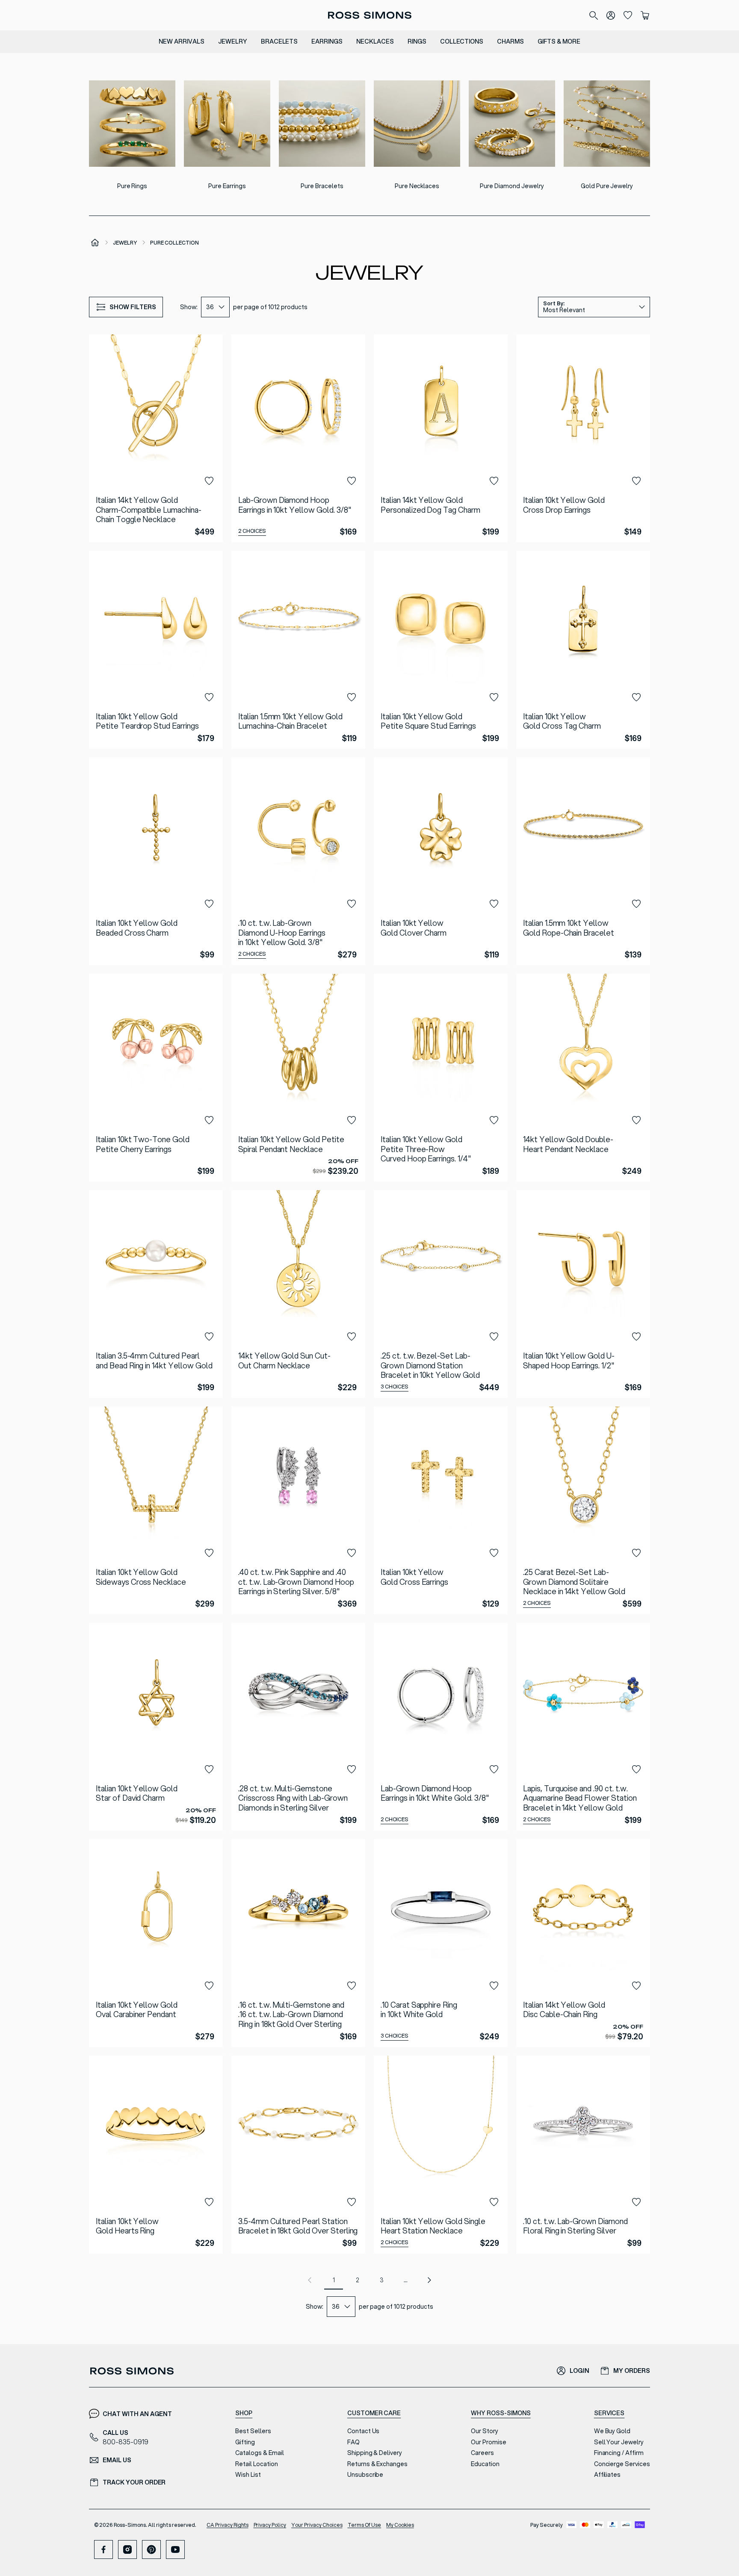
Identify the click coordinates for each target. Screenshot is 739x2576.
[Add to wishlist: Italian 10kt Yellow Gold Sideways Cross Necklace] (209, 1553)
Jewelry (233, 41)
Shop (244, 2413)
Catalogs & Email (259, 2453)
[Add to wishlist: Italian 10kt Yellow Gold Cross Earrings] (494, 1553)
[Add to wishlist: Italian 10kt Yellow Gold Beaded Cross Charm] (209, 904)
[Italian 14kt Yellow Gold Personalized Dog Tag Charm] (441, 438)
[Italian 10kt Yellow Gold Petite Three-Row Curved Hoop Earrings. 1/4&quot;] (441, 1078)
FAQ (353, 2442)
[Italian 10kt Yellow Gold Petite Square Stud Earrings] (441, 650)
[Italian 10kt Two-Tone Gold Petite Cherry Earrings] (156, 1078)
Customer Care (374, 2413)
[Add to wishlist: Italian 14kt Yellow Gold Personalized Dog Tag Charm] (494, 481)
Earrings (327, 41)
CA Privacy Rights (228, 2525)
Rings (417, 41)
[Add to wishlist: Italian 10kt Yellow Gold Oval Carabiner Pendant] (209, 1986)
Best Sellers (253, 2431)
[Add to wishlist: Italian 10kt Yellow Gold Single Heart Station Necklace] (494, 2202)
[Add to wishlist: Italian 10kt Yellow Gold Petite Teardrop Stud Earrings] (209, 697)
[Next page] (429, 2280)
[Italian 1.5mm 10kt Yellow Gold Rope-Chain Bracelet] (583, 861)
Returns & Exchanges (377, 2464)
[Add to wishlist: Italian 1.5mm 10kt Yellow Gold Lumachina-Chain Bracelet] (352, 697)
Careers (482, 2453)
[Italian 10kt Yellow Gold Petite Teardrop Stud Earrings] (156, 650)
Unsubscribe (365, 2475)
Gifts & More (559, 41)
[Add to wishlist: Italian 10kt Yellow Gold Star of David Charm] (209, 1770)
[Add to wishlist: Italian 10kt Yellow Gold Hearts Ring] (209, 2202)
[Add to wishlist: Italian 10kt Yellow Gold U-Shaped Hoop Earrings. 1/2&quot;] (636, 1337)
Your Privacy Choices (317, 2525)
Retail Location (256, 2464)
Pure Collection (174, 243)
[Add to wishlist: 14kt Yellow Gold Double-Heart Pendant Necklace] (636, 1120)
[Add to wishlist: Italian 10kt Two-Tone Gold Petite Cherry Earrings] (209, 1120)
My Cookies (400, 2525)
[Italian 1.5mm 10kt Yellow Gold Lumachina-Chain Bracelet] (298, 650)
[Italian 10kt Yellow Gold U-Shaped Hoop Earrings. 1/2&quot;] (583, 1294)
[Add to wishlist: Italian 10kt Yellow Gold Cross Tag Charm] (636, 697)
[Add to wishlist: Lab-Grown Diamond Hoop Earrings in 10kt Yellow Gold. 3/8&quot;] (352, 481)
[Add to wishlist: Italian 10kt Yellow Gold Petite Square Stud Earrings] (494, 697)
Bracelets (279, 41)
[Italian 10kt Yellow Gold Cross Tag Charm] (583, 650)
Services (609, 2413)
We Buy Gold (612, 2431)
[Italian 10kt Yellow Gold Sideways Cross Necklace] (156, 1510)
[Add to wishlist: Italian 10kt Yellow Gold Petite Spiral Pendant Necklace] (352, 1120)
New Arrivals (182, 41)
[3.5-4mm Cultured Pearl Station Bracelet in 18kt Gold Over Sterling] (298, 2155)
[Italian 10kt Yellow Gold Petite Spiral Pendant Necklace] (298, 1078)
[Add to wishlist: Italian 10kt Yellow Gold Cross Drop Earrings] (636, 481)
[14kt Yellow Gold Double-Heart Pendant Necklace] (583, 1078)
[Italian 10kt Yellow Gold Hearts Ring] (156, 2155)
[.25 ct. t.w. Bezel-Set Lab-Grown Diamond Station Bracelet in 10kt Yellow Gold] (441, 1294)
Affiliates (607, 2475)
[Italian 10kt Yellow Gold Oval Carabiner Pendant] (156, 1943)
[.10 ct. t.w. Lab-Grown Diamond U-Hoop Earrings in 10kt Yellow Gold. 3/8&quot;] (298, 861)
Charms (510, 41)
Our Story (485, 2431)
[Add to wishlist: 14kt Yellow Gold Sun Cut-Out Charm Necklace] (352, 1337)
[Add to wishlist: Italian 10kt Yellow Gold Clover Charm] (494, 904)
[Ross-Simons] (369, 15)
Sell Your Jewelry (619, 2442)
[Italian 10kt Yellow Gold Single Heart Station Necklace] (441, 2155)
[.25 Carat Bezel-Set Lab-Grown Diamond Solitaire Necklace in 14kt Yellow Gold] (583, 1510)
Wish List (248, 2475)
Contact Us (364, 2431)
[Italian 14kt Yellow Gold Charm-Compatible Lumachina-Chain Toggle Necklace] (156, 438)
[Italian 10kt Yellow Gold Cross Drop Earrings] (583, 438)
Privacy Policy (270, 2525)
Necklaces (375, 41)
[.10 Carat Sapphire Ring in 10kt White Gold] (441, 1943)
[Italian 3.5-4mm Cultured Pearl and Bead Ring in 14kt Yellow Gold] (156, 1294)
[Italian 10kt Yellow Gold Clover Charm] (441, 861)
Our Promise (489, 2442)
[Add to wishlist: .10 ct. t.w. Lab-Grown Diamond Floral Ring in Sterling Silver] (636, 2202)
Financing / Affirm (619, 2453)
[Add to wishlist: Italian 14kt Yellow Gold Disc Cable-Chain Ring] (636, 1986)
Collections (462, 41)
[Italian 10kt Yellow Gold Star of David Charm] (156, 1727)
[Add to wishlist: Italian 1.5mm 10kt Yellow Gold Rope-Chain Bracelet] (636, 904)
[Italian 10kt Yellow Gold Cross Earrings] (441, 1510)
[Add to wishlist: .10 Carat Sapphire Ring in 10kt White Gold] (494, 1986)
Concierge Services (622, 2464)
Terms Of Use (365, 2525)
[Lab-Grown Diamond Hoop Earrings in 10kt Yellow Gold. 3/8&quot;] (298, 438)
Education (485, 2464)
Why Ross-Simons (501, 2413)
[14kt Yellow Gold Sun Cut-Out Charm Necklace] (298, 1294)
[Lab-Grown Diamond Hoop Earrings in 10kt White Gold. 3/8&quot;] (441, 1727)
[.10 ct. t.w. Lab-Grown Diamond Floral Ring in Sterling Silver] (583, 2155)
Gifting (245, 2442)
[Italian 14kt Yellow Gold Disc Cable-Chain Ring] (583, 1943)
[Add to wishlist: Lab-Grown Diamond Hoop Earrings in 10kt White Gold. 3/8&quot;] (494, 1770)
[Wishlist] (628, 15)
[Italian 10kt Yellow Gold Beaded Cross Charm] (156, 861)
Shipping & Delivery (375, 2453)
